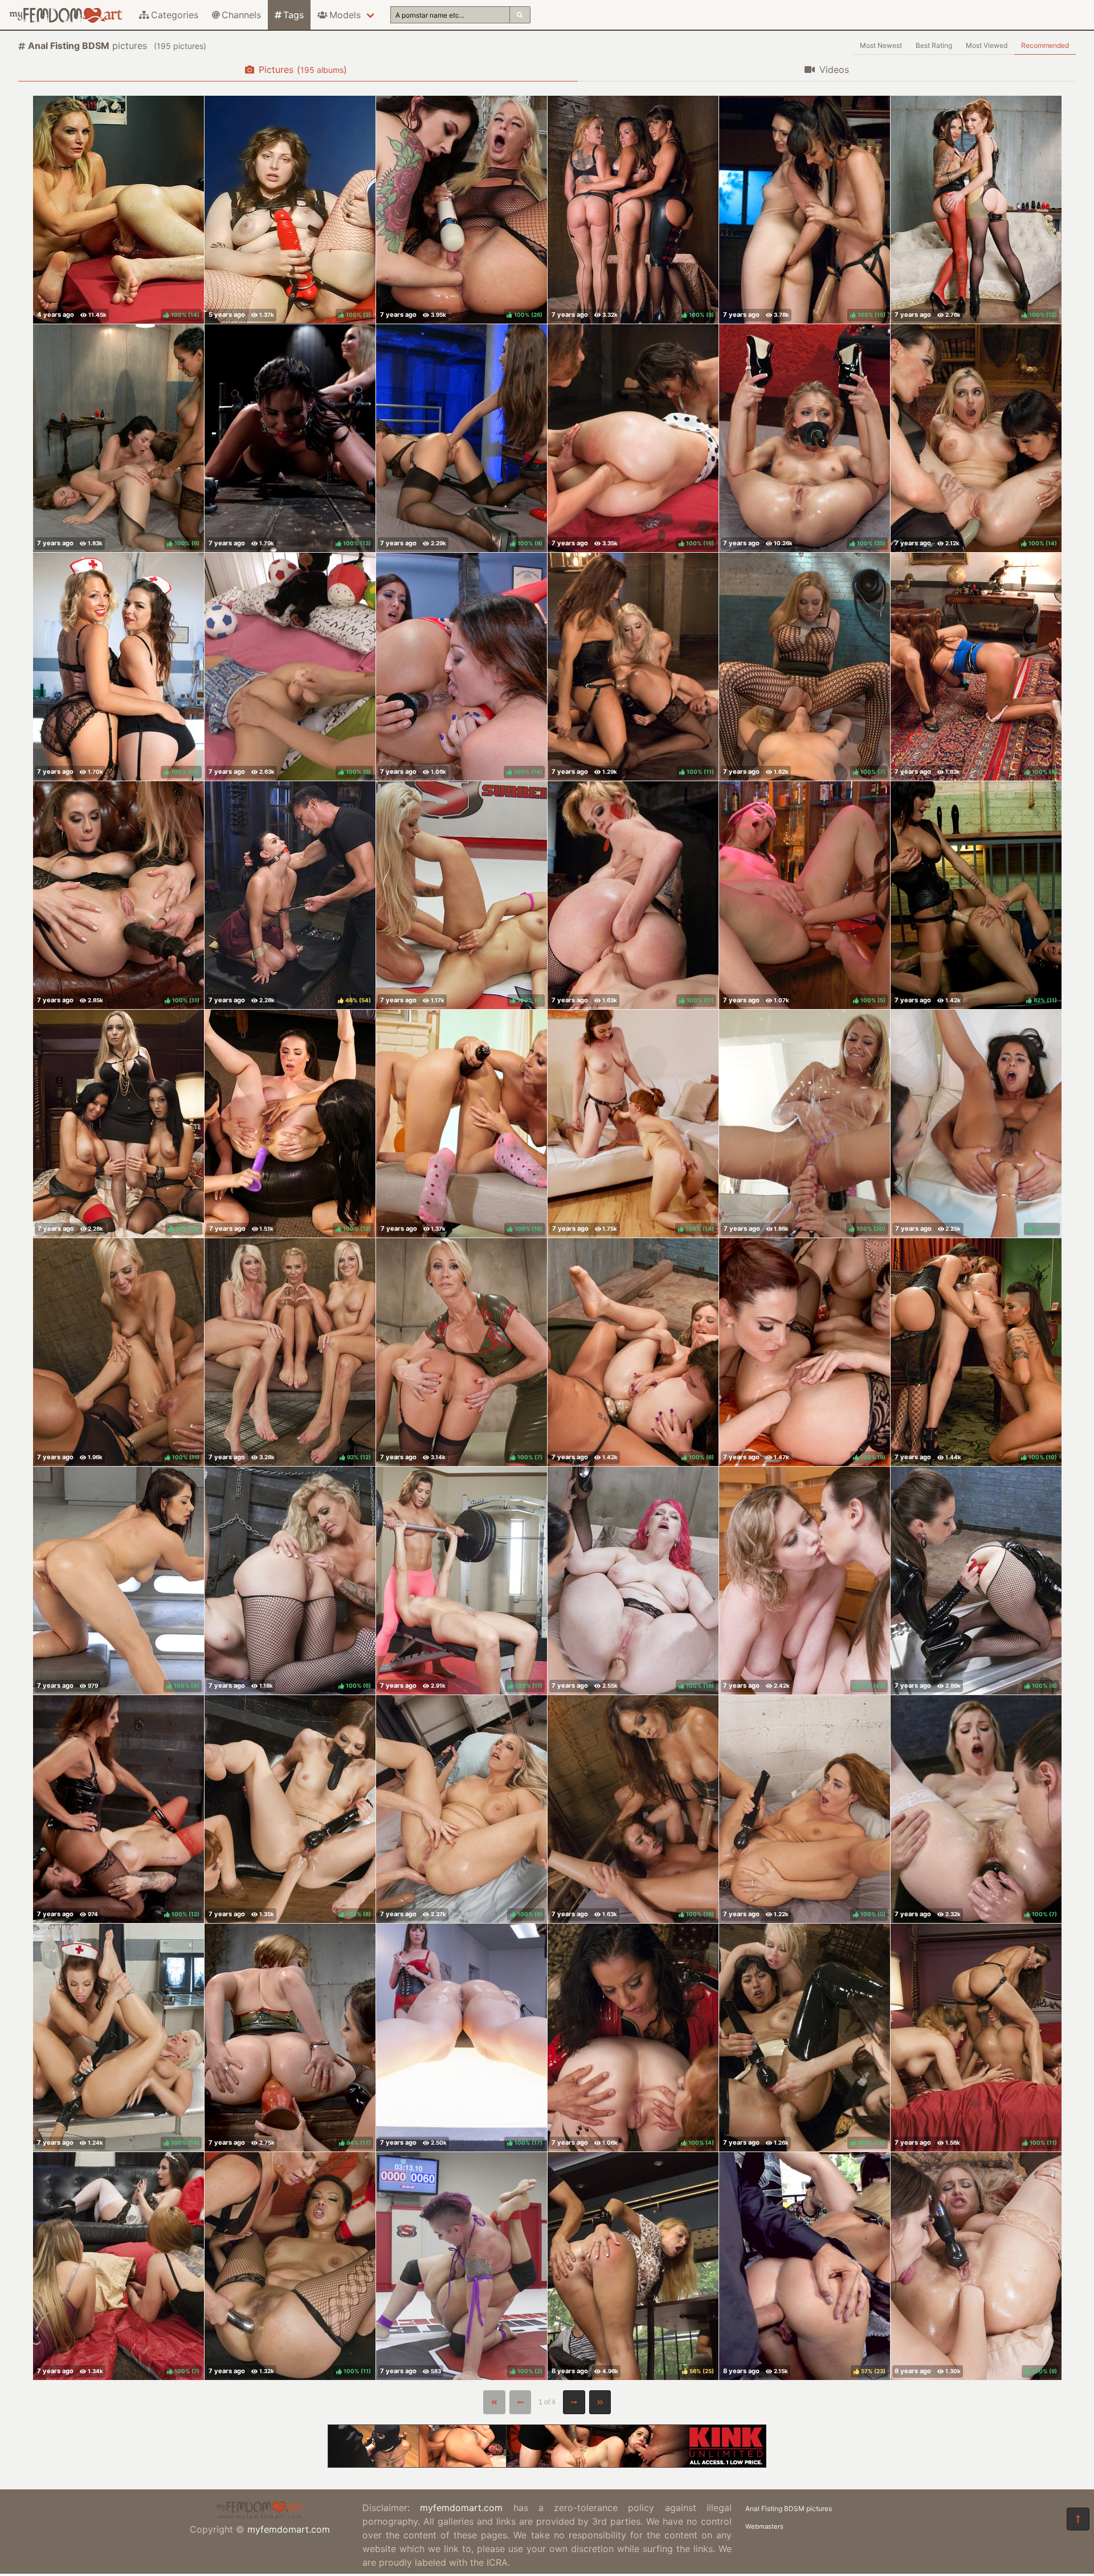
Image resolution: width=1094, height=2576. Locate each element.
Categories (175, 15)
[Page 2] (574, 2402)
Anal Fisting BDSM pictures (789, 2508)
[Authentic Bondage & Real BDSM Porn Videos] (547, 2464)
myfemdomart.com (289, 2529)
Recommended (1045, 45)
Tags (293, 15)
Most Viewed (987, 45)
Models (345, 15)
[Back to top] (1078, 2519)
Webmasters (764, 2526)
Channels (241, 15)
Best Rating (934, 45)
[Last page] (600, 2402)
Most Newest (881, 45)
